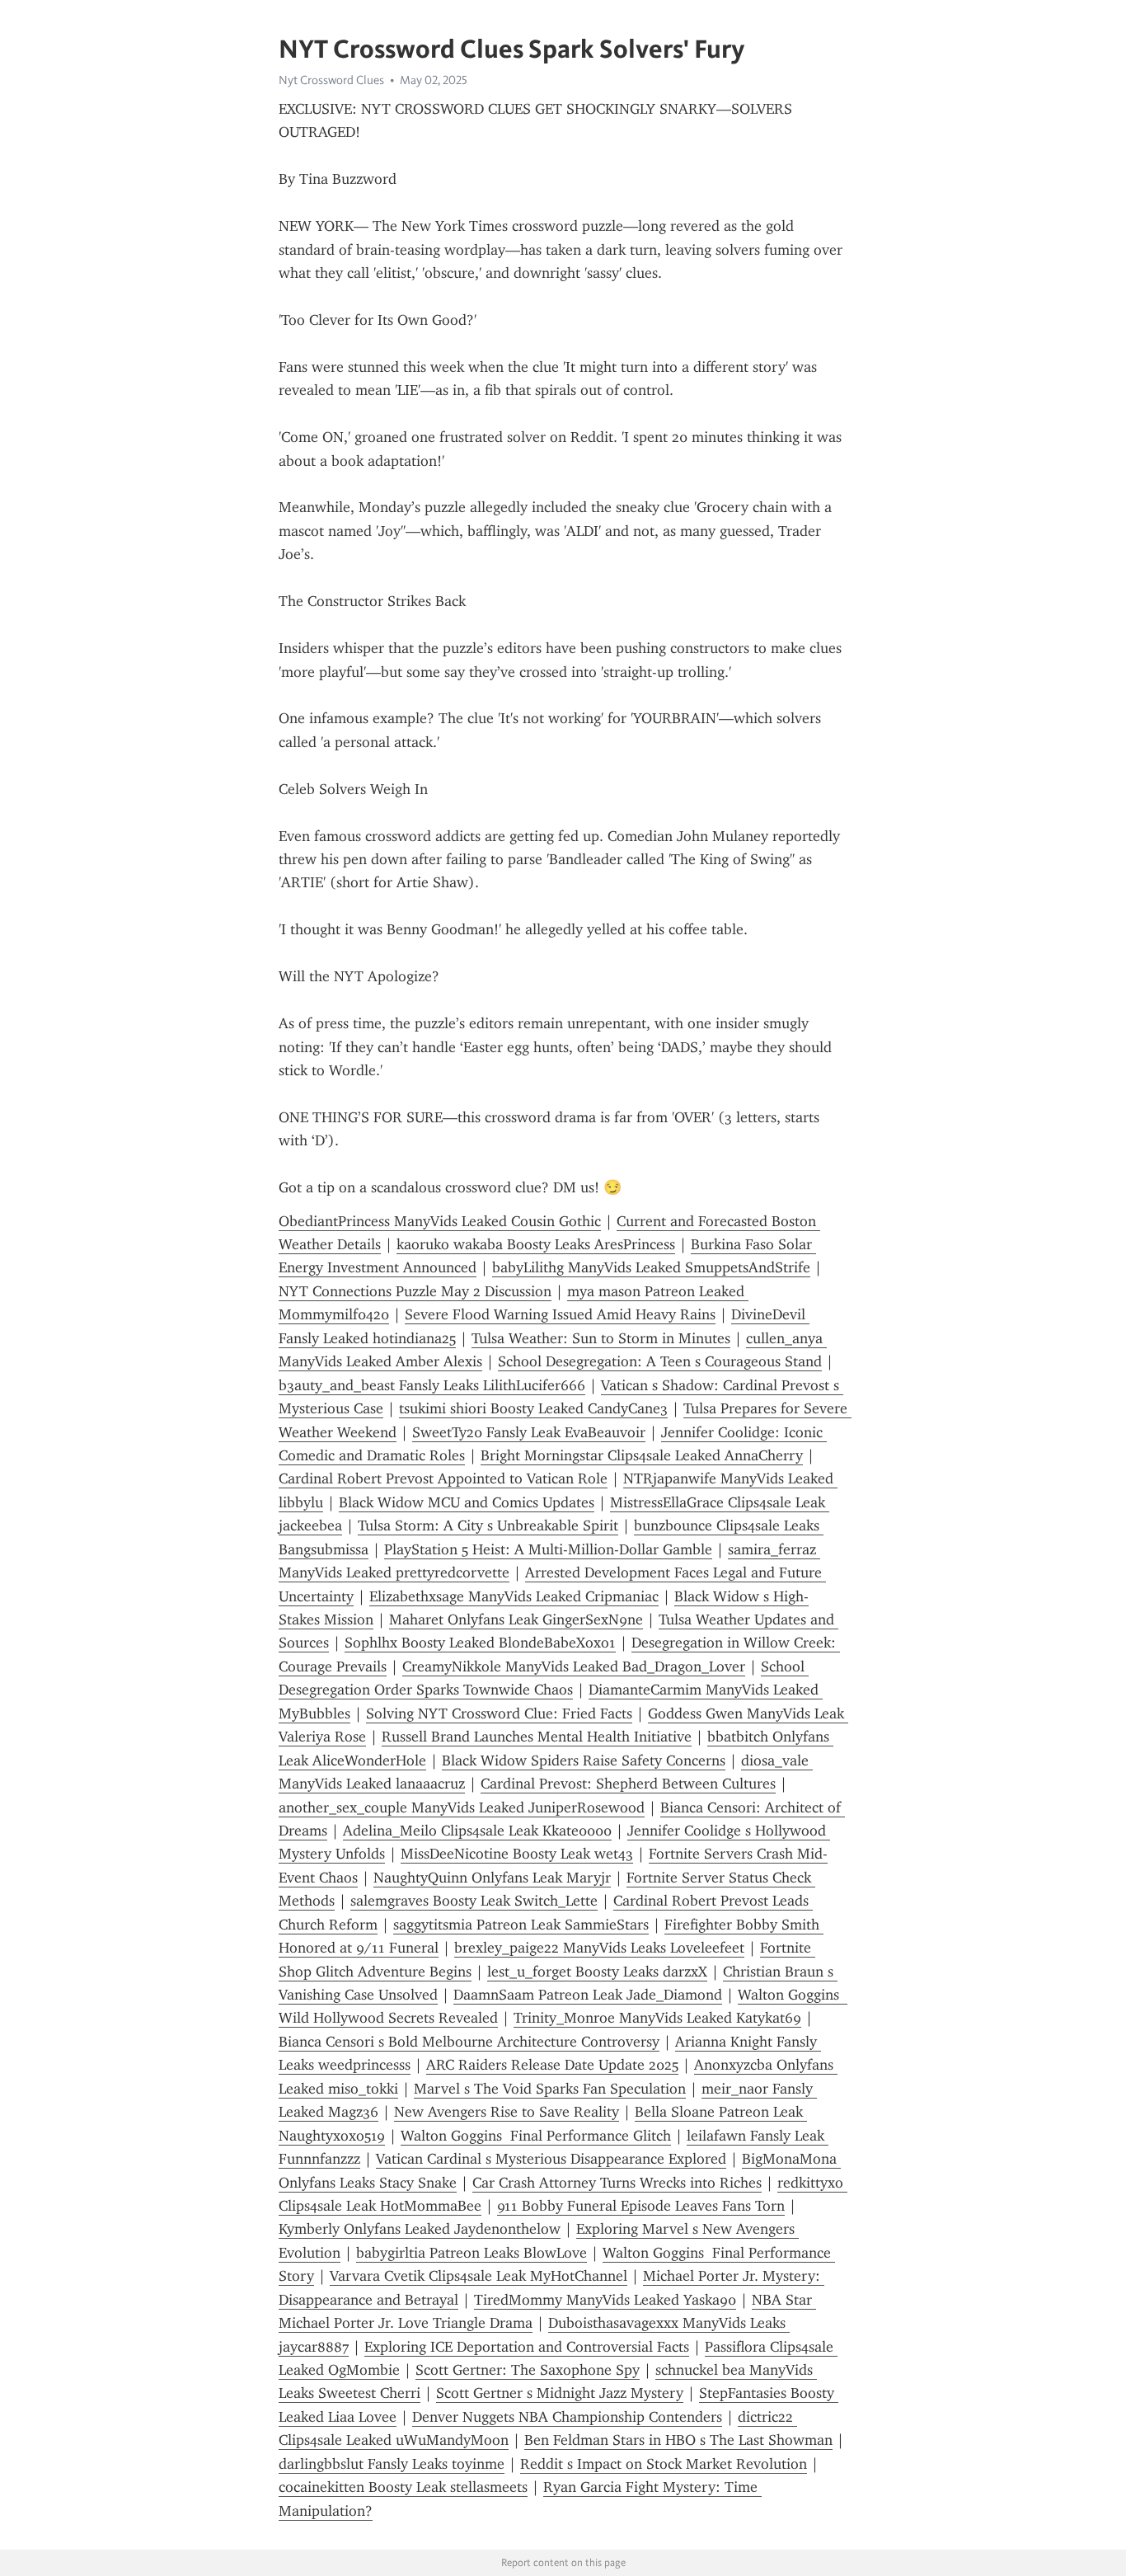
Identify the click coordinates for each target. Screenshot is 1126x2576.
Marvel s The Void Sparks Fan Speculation (550, 2089)
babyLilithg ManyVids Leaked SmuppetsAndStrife (651, 1267)
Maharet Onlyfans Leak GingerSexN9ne (516, 1619)
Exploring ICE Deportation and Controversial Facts (527, 2347)
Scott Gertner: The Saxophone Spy (528, 2370)
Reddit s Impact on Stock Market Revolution (664, 2464)
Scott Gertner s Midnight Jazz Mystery (560, 2393)
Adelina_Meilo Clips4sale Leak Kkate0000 (477, 1831)
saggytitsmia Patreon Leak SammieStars (521, 1925)
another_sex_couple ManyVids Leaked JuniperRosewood (462, 1807)
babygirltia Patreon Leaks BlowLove (472, 2253)
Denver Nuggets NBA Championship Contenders (567, 2417)
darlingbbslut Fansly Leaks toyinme (392, 2464)
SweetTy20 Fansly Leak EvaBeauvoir (529, 1432)
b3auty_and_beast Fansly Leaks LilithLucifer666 (432, 1385)
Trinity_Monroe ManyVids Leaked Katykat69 (657, 2018)
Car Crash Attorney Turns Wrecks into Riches (617, 2183)
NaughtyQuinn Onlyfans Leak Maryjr (492, 1878)
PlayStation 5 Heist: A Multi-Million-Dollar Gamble (548, 1549)
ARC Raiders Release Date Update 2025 (552, 2065)
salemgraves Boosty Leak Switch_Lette (474, 1901)
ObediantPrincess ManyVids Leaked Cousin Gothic (440, 1221)
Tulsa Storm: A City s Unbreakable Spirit (488, 1525)
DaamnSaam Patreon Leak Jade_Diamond (588, 1995)
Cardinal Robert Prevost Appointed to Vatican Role (443, 1478)
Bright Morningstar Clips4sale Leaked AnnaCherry (642, 1455)
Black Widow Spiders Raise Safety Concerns (584, 1760)
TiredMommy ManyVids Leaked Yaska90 (605, 2300)
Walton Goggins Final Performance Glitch (536, 2136)
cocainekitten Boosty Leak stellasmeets (403, 2487)
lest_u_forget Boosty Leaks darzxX (597, 1972)
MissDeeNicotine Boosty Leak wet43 (517, 1854)
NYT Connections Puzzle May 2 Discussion (415, 1291)
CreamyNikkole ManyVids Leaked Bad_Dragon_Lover (574, 1666)
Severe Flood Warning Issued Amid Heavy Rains (560, 1314)
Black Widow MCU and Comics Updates (467, 1502)
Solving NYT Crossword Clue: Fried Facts (499, 1713)
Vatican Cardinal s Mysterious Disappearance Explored (551, 2159)
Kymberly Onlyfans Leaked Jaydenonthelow (420, 2229)
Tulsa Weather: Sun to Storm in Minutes (601, 1338)
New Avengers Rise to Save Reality (507, 2112)
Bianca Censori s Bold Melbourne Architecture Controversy (469, 2042)
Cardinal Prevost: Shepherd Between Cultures (628, 1784)
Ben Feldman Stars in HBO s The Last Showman (678, 2440)
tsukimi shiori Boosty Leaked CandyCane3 (533, 1408)
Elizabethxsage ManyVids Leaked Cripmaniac (514, 1596)
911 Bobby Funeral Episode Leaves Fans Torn (641, 2206)
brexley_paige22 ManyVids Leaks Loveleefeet (599, 1948)
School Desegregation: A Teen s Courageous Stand (660, 1361)
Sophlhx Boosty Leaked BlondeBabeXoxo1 (480, 1643)
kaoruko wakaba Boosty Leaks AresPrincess (536, 1244)
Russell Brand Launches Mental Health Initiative (537, 1737)
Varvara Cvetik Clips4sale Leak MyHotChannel (479, 2276)
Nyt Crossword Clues (331, 80)
